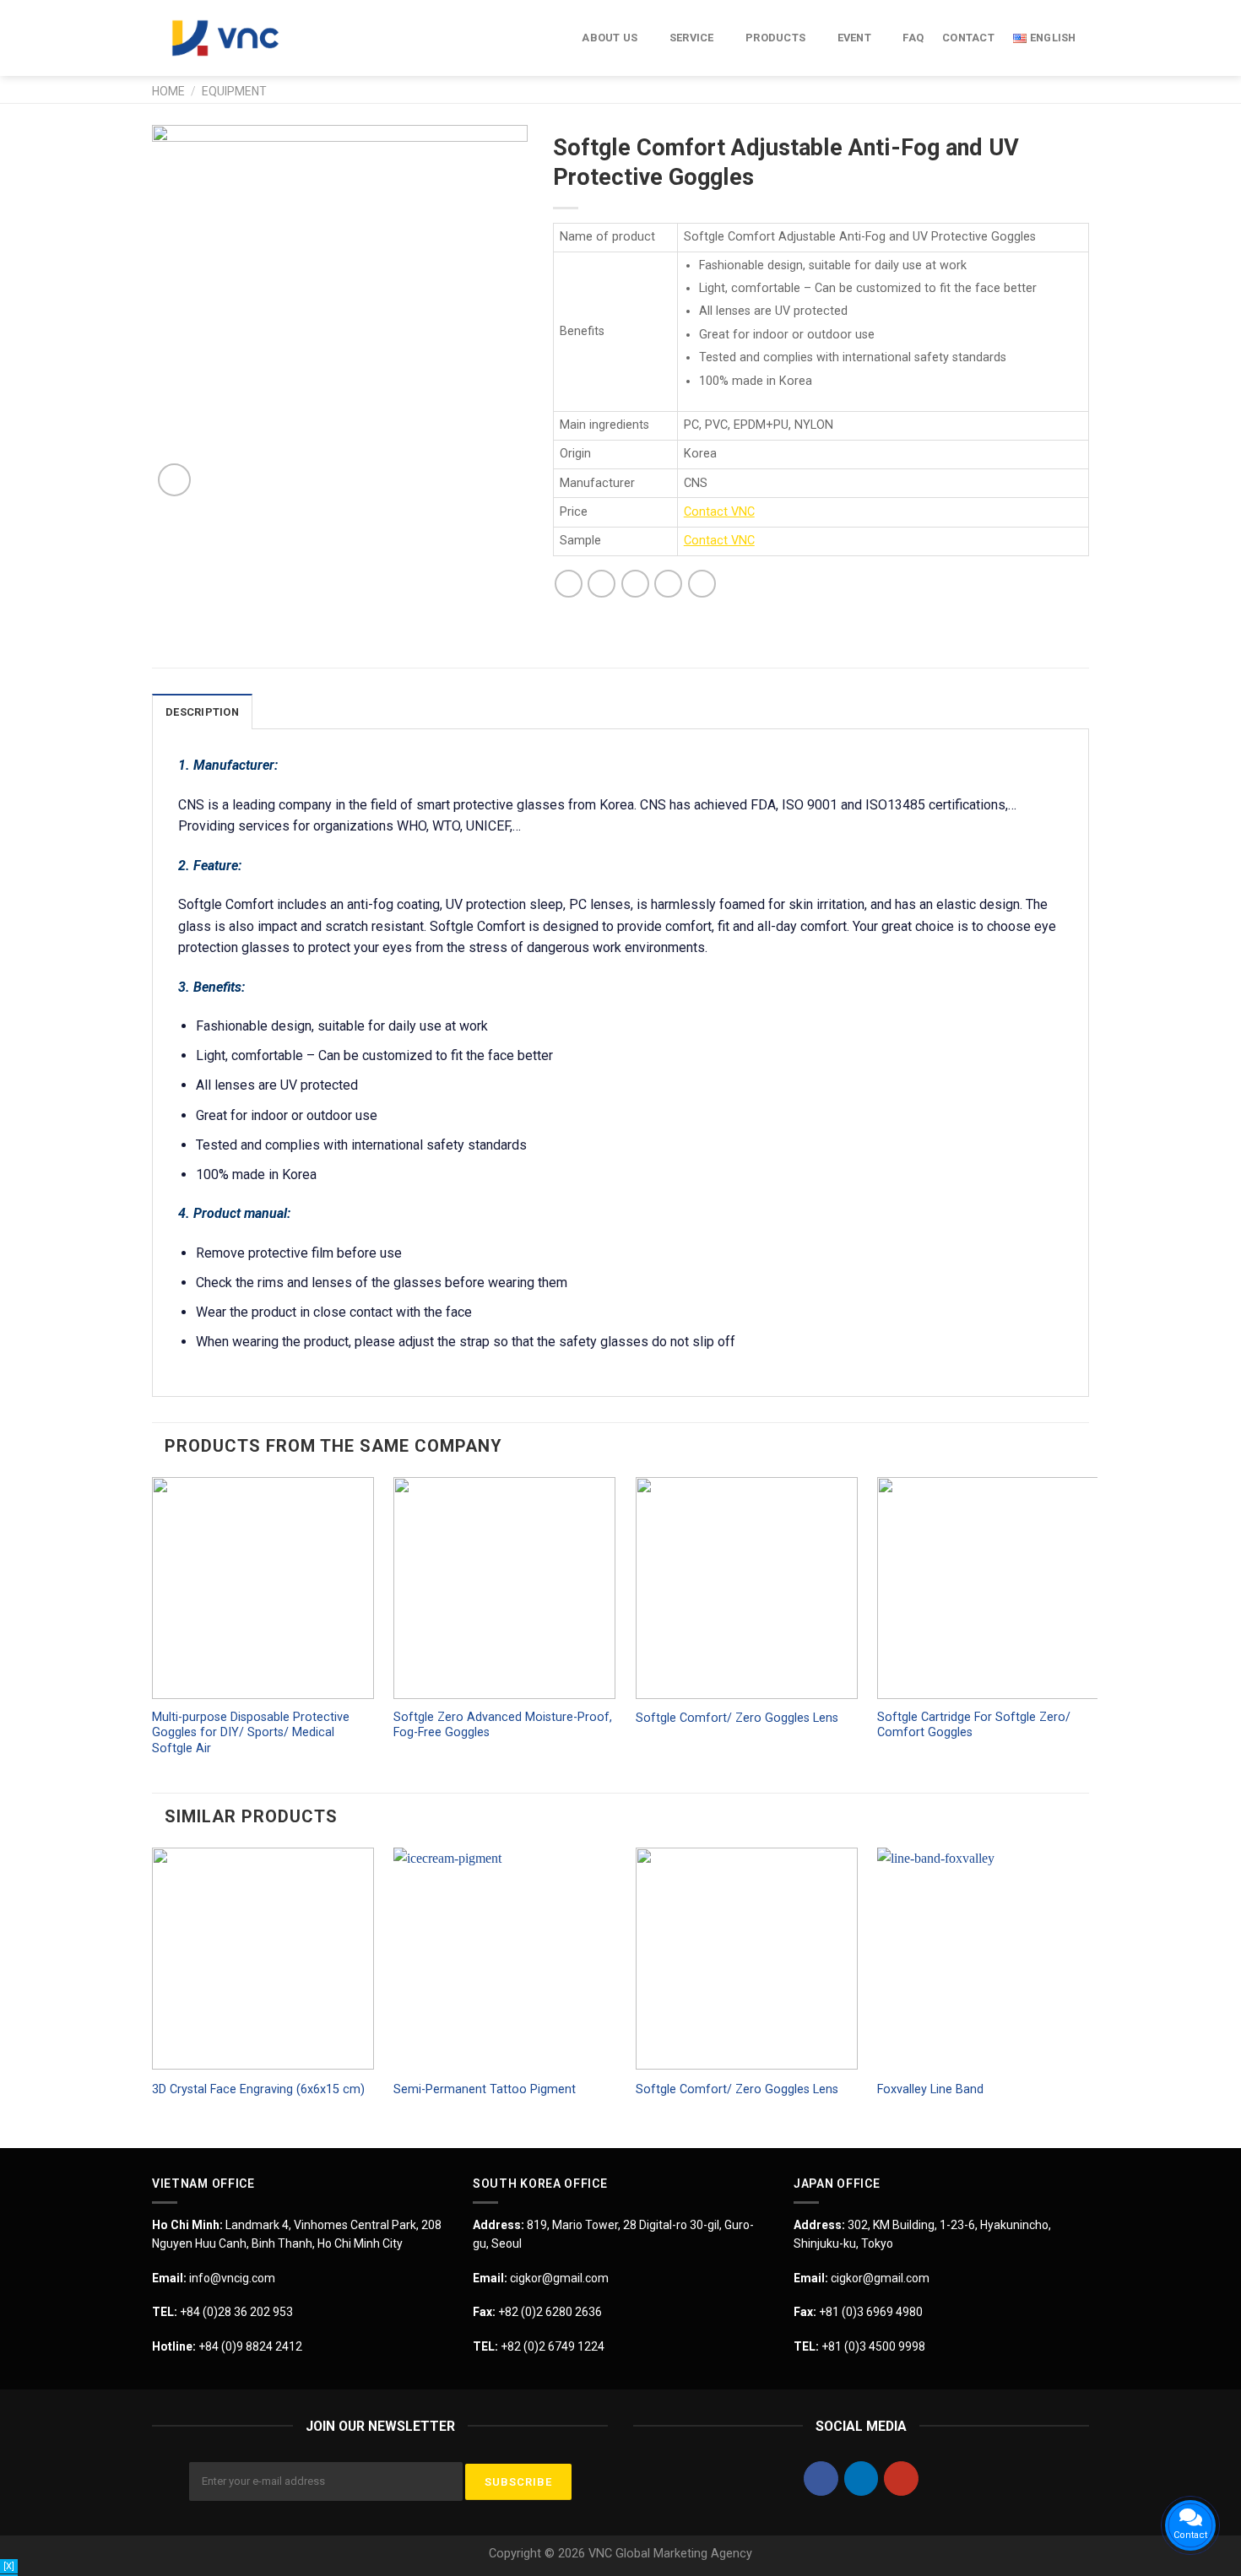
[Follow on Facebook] (821, 2479)
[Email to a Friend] (635, 584)
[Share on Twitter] (602, 584)
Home (168, 91)
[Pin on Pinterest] (668, 584)
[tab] (202, 712)
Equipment (234, 91)
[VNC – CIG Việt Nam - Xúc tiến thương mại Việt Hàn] (236, 38)
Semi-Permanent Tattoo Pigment (485, 2089)
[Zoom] (174, 480)
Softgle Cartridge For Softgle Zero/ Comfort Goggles (974, 1725)
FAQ (913, 38)
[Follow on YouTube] (901, 2479)
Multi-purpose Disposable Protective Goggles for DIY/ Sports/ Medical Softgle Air (251, 1733)
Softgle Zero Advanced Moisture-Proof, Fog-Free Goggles (503, 1725)
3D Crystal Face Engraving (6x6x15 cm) (258, 2089)
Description (202, 712)
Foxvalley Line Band (930, 2089)
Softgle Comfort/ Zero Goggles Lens (737, 1718)
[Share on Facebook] (569, 584)
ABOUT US (610, 38)
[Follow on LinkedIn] (862, 2479)
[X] (9, 2566)
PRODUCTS (775, 38)
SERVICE (692, 38)
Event (854, 38)
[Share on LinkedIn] (702, 584)
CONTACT (968, 38)
